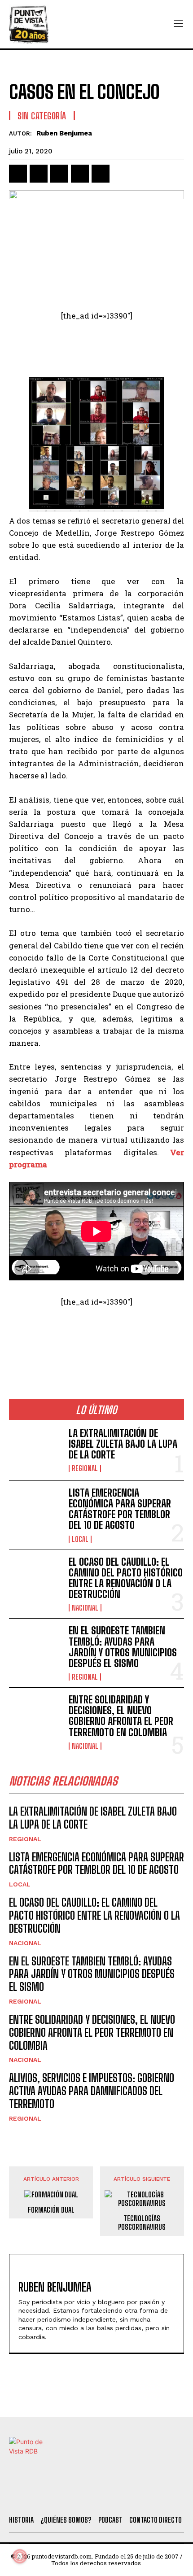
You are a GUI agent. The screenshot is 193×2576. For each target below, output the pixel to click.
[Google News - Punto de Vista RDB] (96, 1340)
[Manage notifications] (20, 2556)
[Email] (101, 174)
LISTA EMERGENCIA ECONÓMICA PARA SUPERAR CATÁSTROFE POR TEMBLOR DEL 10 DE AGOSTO (120, 1509)
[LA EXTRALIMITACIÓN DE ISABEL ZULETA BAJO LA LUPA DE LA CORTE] (35, 1450)
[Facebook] (18, 174)
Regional (85, 1468)
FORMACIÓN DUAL (51, 2210)
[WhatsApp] (80, 174)
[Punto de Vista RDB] (29, 24)
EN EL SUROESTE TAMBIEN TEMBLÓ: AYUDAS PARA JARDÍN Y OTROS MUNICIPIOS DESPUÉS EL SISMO (123, 1647)
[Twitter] (43, 2497)
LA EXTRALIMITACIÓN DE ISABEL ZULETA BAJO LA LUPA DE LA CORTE (123, 1444)
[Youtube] (116, 2497)
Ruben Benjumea (64, 133)
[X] (39, 174)
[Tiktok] (67, 2497)
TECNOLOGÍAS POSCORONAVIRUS (142, 2222)
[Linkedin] (59, 174)
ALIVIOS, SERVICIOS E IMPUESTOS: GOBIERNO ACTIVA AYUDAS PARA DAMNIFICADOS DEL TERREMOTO (92, 2091)
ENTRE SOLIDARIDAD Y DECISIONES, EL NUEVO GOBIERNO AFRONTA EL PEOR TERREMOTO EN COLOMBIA (121, 1716)
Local (80, 1539)
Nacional (85, 1608)
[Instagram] (92, 2497)
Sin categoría (42, 116)
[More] (122, 174)
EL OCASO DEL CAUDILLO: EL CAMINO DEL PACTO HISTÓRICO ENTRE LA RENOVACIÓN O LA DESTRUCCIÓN (126, 1578)
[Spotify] (140, 2497)
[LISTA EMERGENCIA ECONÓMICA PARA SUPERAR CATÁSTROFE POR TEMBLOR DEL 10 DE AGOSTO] (35, 1511)
